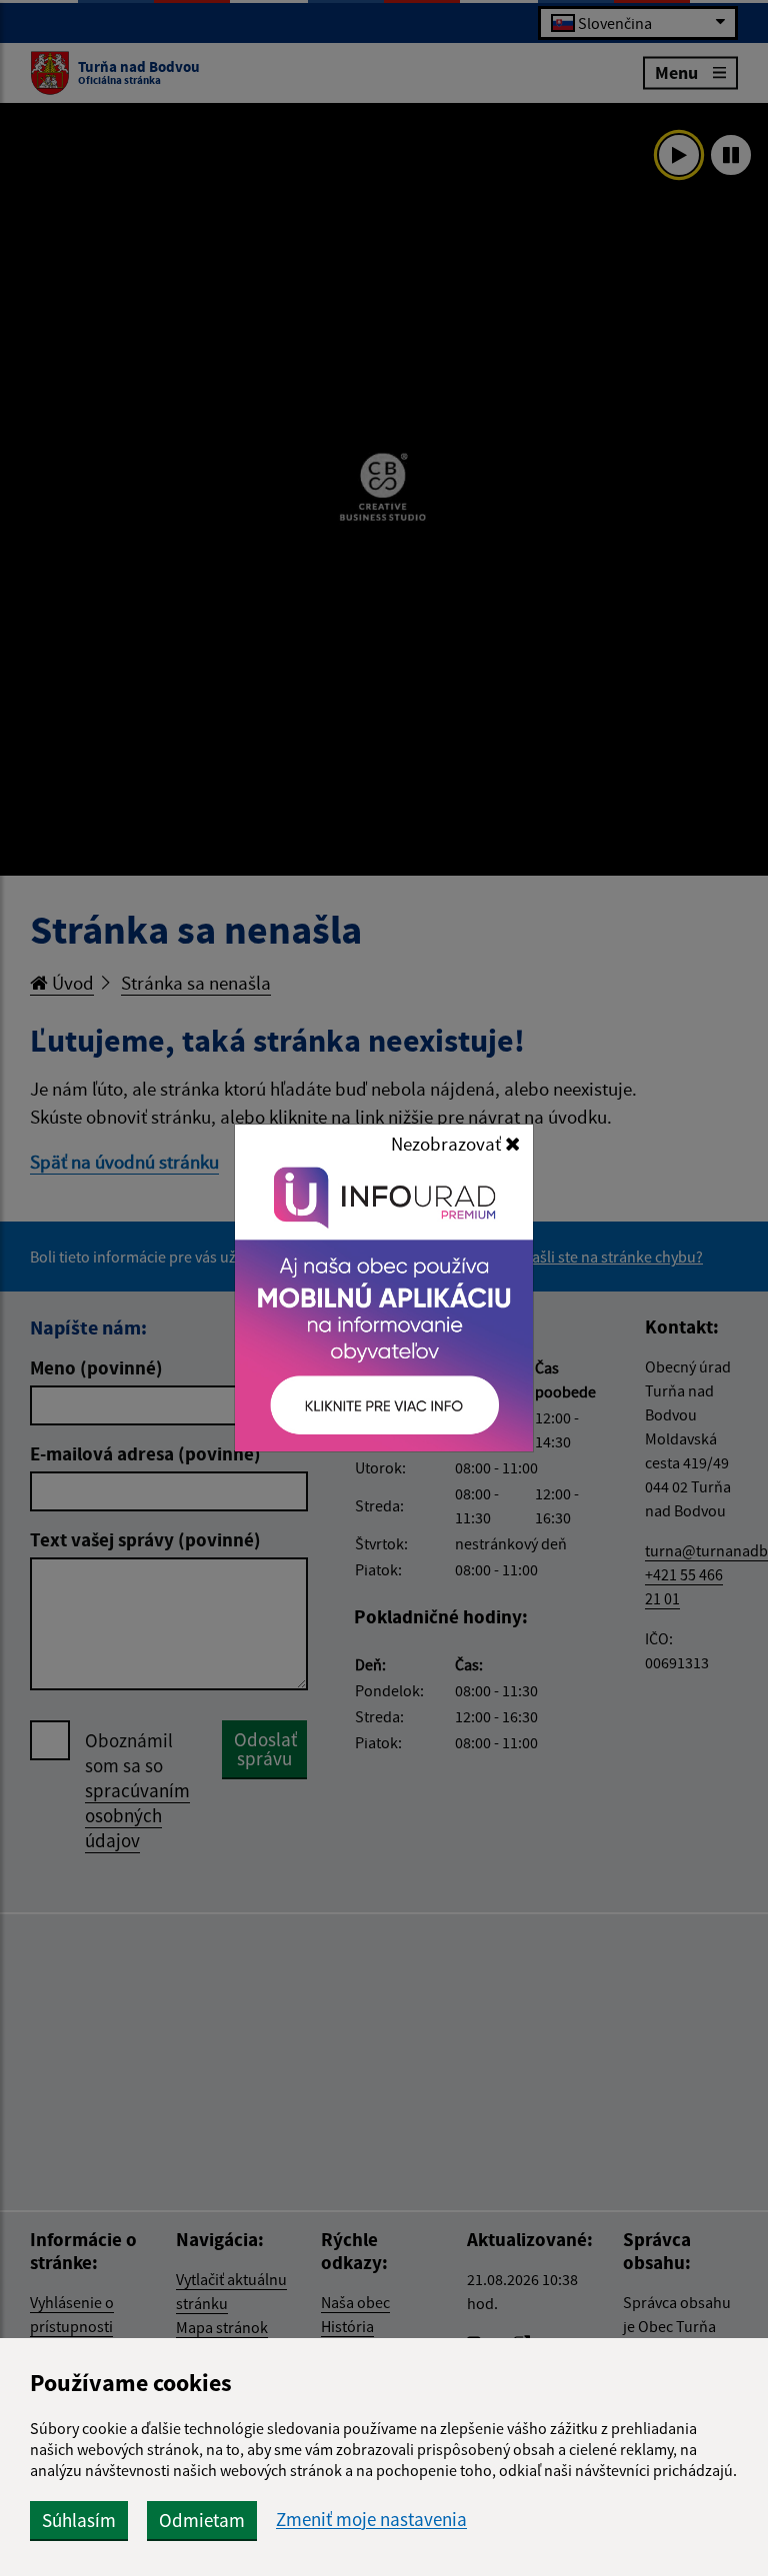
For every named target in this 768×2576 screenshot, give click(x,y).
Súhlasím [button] (79, 2520)
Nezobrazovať (448, 1144)
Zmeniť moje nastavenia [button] (371, 2520)
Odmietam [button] (202, 2520)
